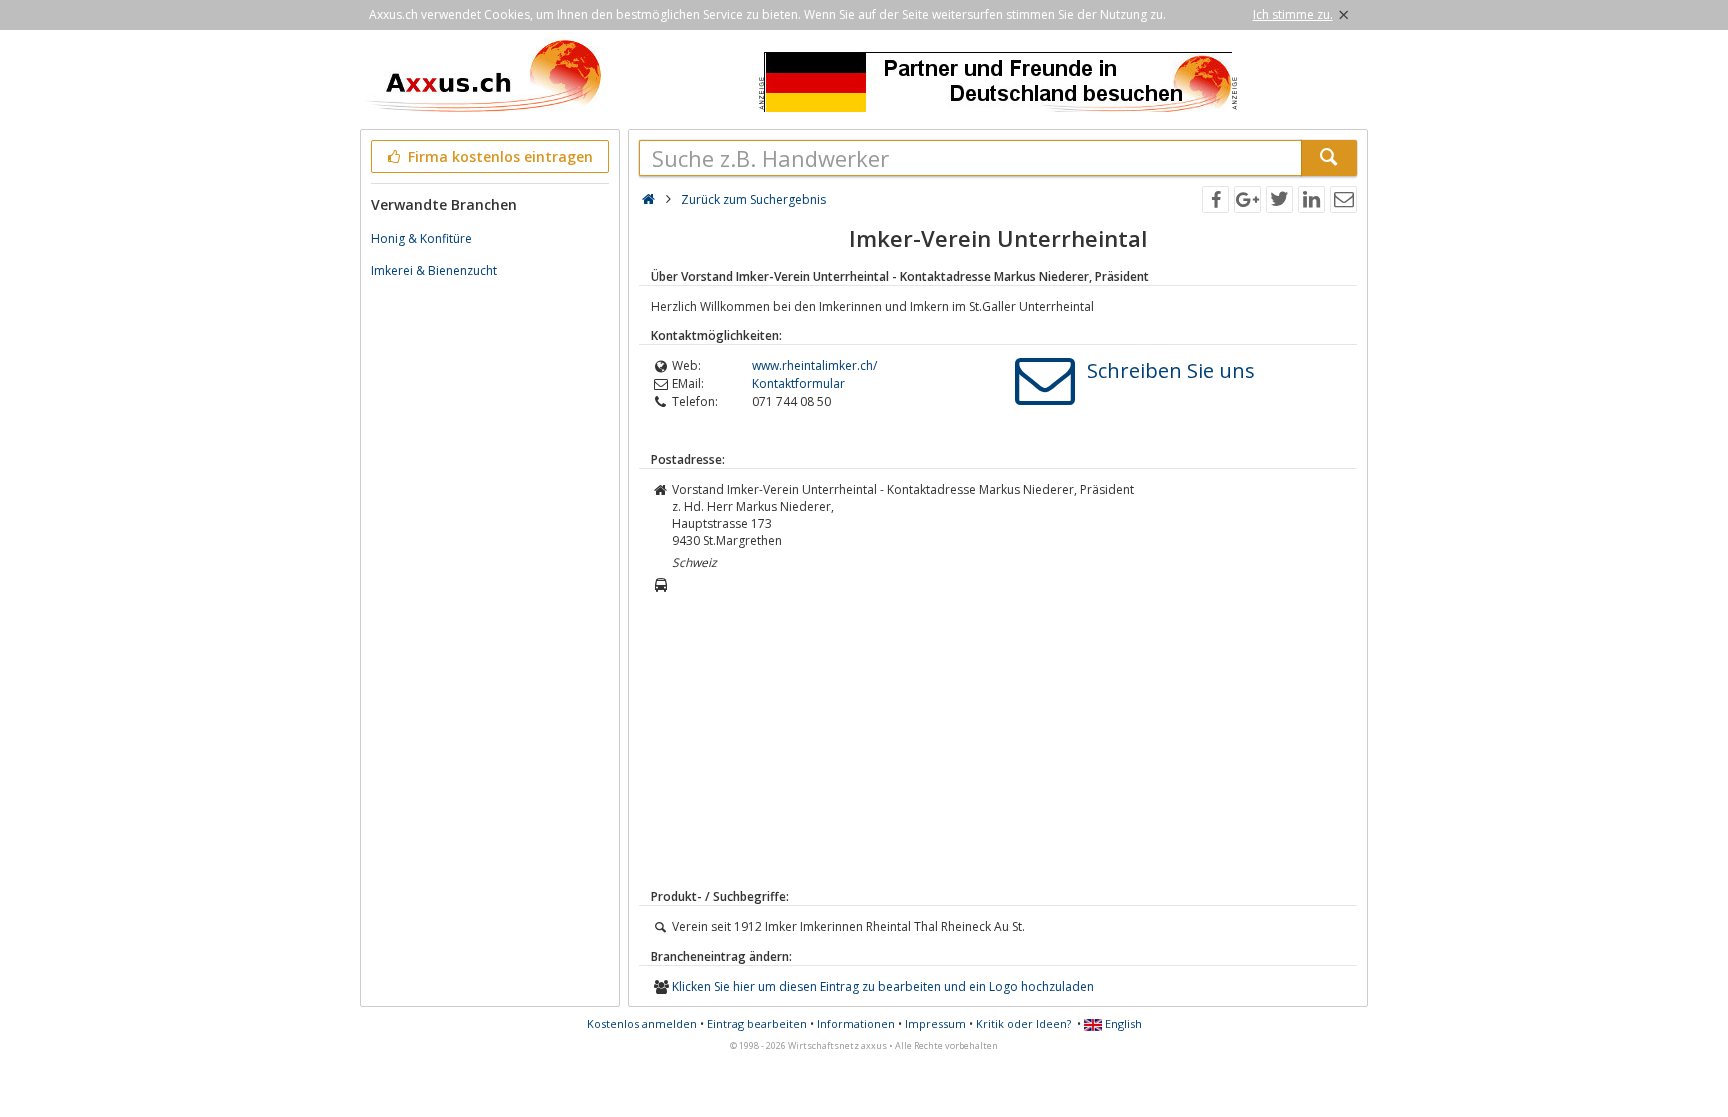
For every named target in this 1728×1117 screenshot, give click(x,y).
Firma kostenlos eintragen (498, 156)
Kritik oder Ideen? (1023, 1023)
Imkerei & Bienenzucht (434, 270)
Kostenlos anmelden (642, 1023)
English (1122, 1023)
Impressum (935, 1023)
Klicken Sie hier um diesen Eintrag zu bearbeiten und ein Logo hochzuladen (883, 986)
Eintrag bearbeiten (757, 1023)
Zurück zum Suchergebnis (753, 199)
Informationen (856, 1023)
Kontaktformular (798, 383)
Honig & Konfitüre (421, 238)
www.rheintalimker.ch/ (814, 365)
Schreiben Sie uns (1171, 370)
